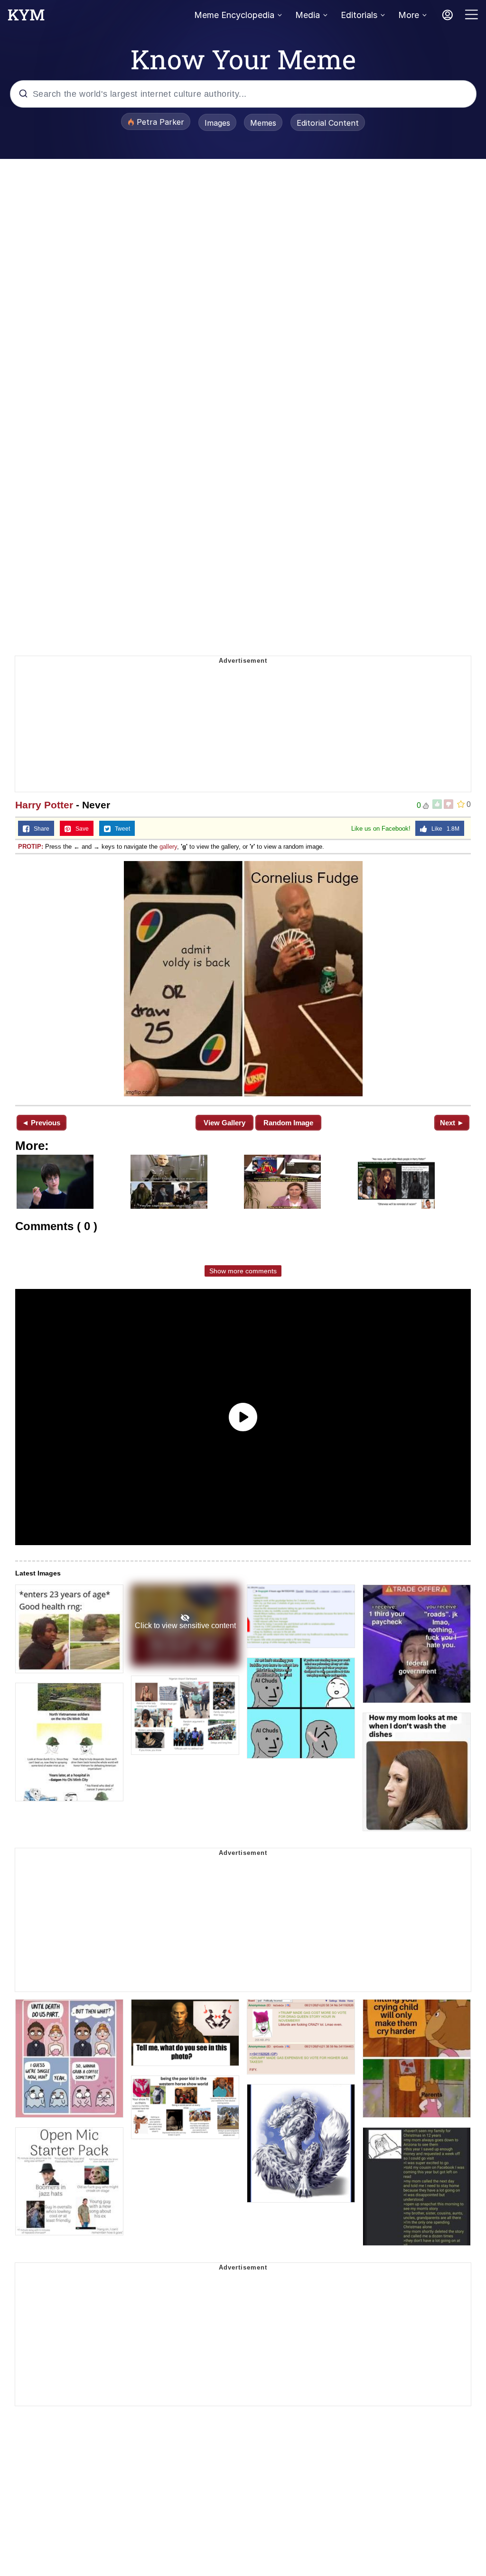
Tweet (120, 829)
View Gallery (224, 1123)
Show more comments (243, 1271)
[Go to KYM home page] (26, 18)
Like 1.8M (443, 829)
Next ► (452, 1123)
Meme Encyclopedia (234, 15)
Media (308, 15)
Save (80, 829)
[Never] (243, 979)
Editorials (359, 15)
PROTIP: (31, 847)
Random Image (288, 1123)
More (409, 15)
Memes (263, 123)
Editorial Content (328, 123)
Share (39, 829)
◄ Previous (41, 1123)
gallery (168, 847)
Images (217, 123)
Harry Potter (44, 805)
